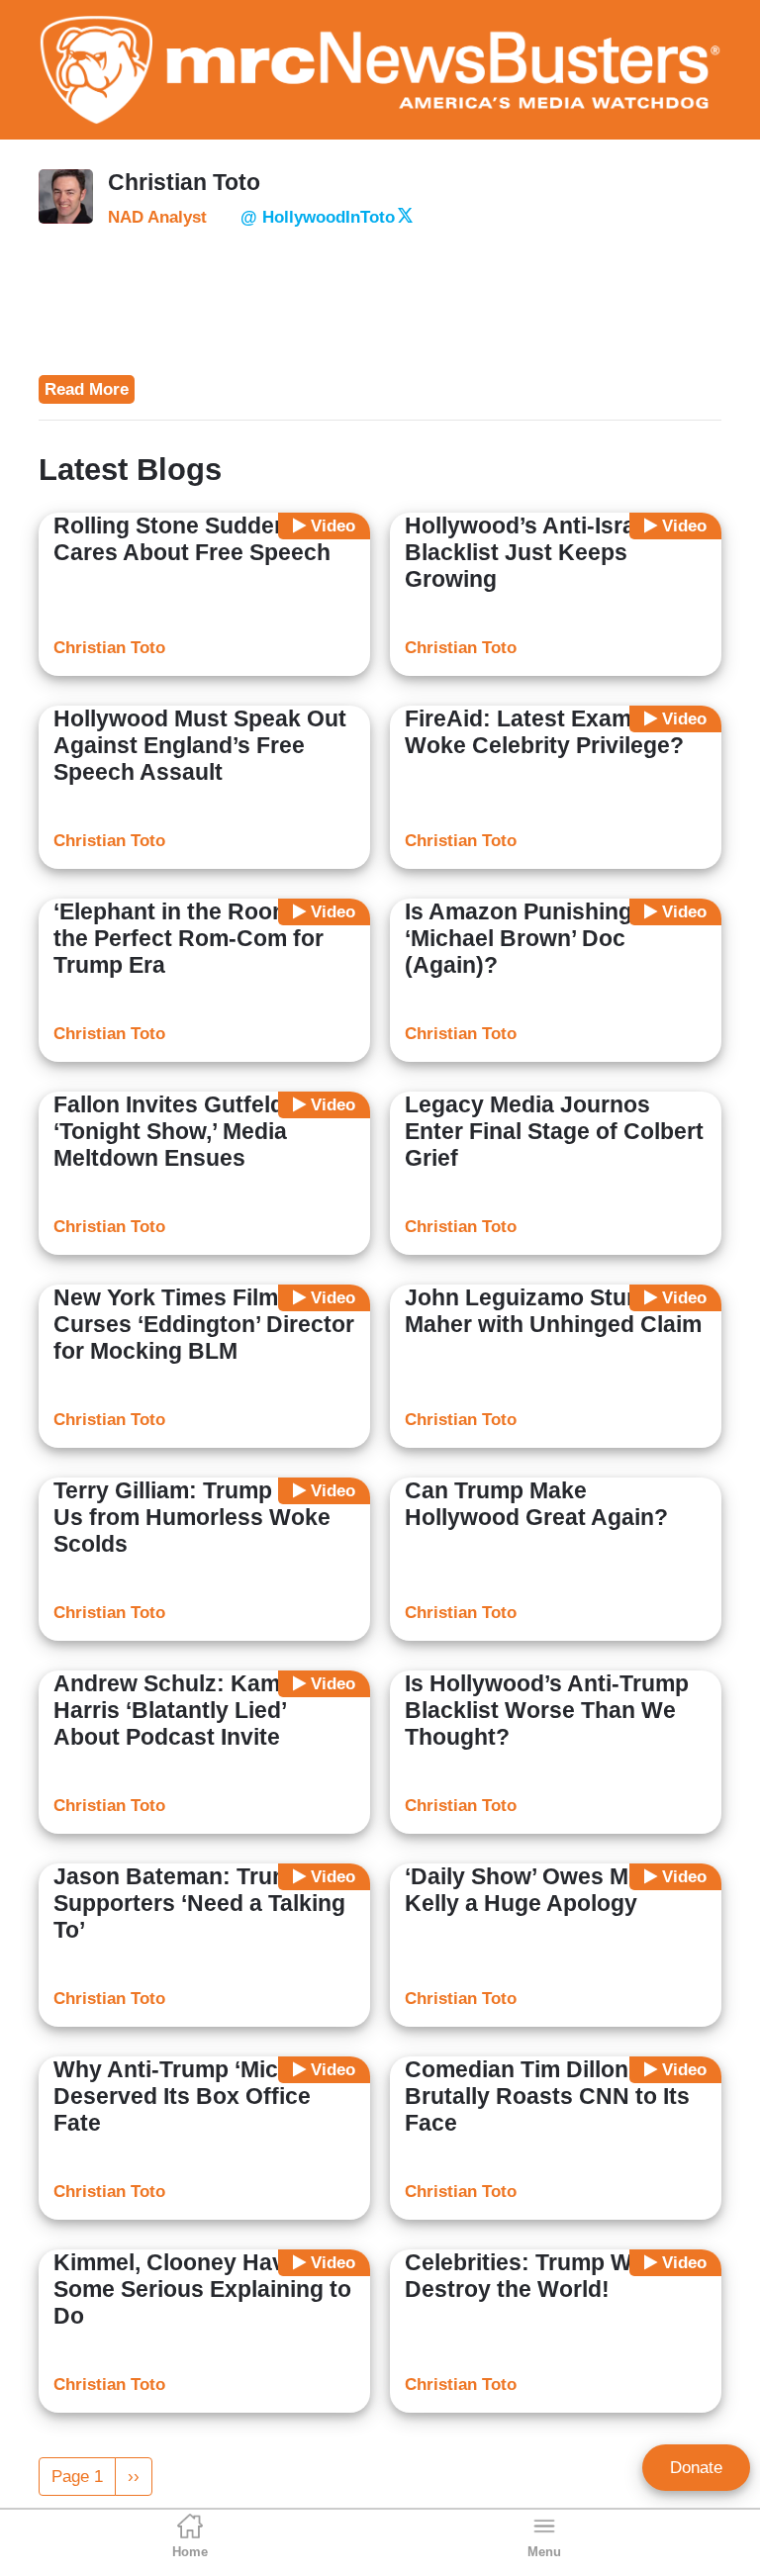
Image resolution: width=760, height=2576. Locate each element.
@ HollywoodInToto (318, 217)
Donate (696, 2468)
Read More (87, 389)
